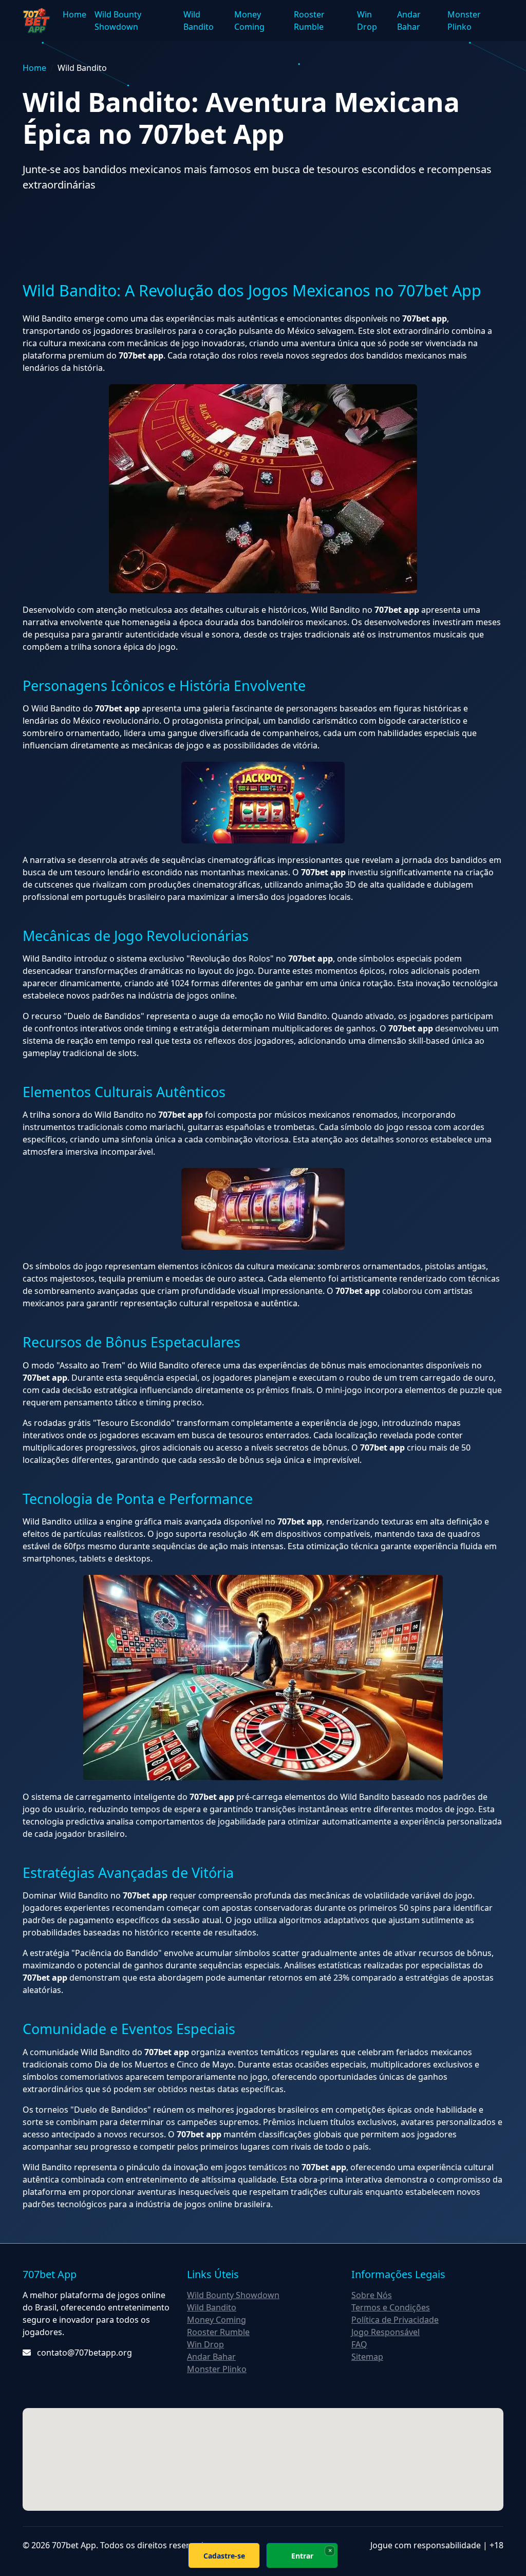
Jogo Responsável (386, 2332)
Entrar (302, 2556)
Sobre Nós (372, 2295)
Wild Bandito (199, 21)
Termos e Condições (391, 2307)
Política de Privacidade (395, 2320)
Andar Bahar (409, 21)
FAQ (359, 2344)
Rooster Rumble (309, 21)
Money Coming (249, 21)
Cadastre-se (224, 2556)
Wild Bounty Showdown (118, 21)
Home (74, 14)
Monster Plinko (464, 21)
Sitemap (367, 2357)
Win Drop (367, 21)
